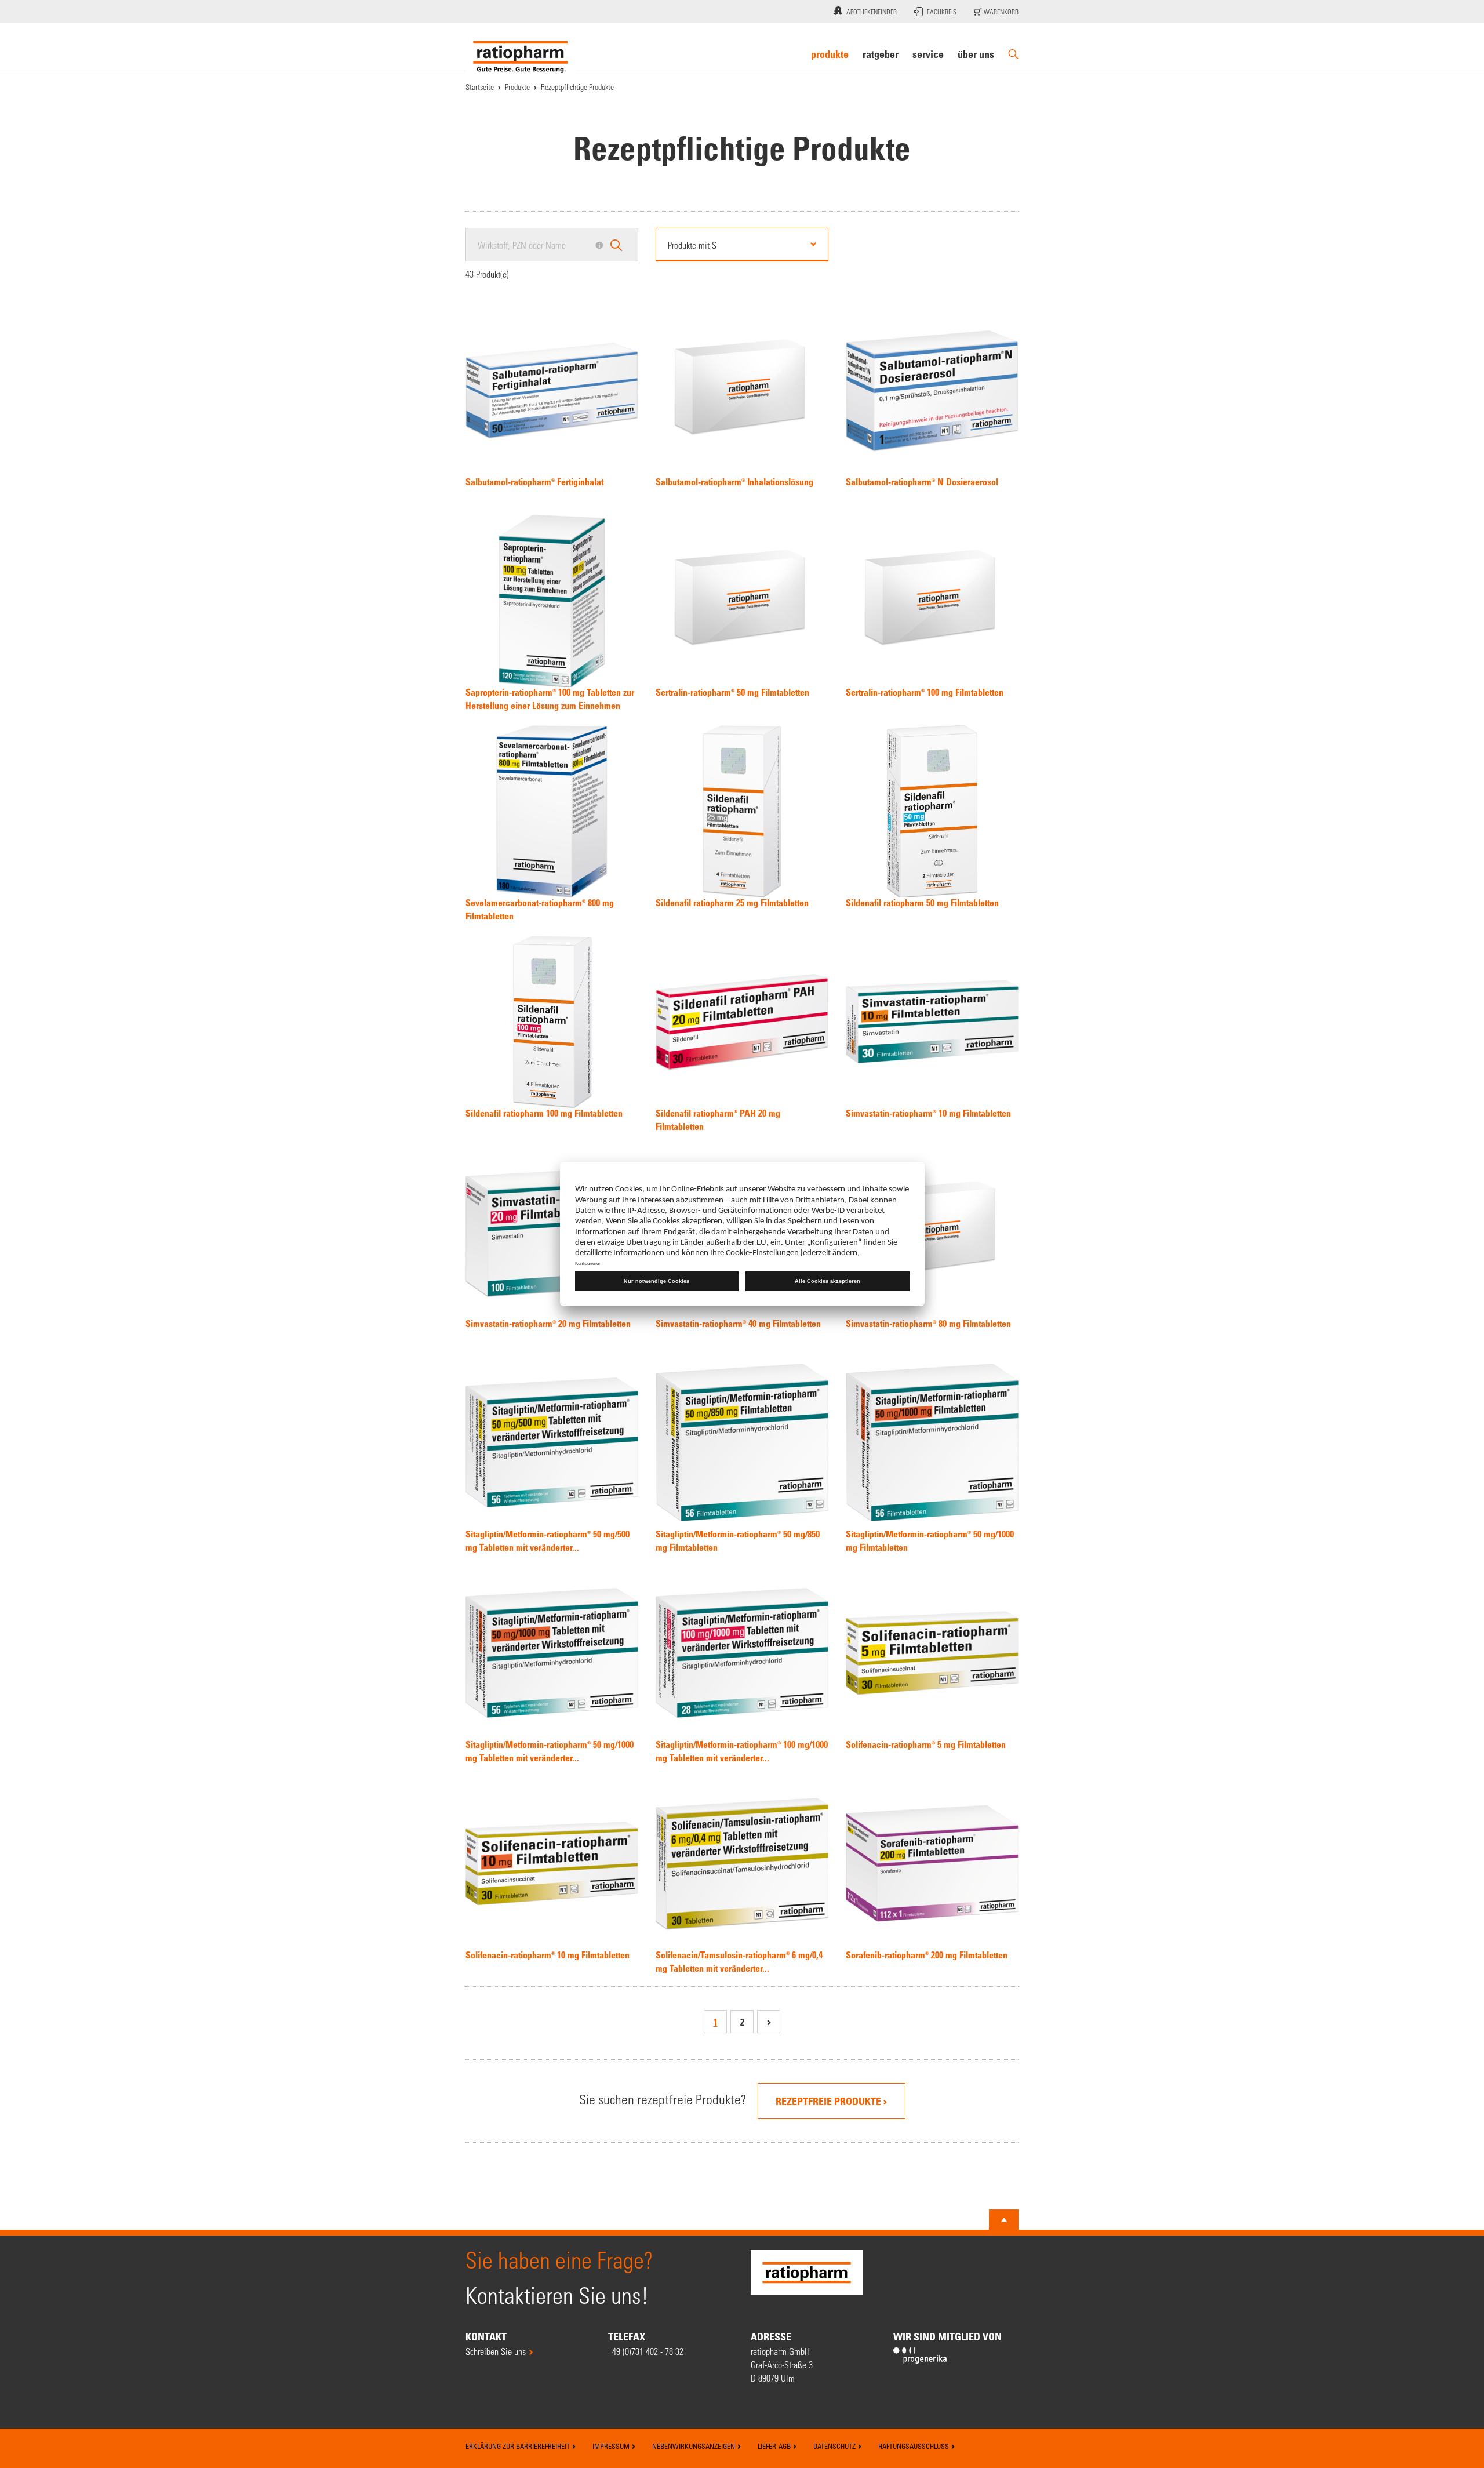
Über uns (976, 54)
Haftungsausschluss (914, 2446)
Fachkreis (942, 12)
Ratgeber (881, 54)
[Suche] (1013, 54)
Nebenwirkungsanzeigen (694, 2446)
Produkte (830, 54)
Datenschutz (835, 2446)
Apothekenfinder (872, 12)
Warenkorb (1000, 12)
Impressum (612, 2446)
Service (928, 54)
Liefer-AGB (775, 2446)
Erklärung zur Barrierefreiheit (519, 2446)
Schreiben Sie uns (496, 2351)
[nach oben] (1004, 2220)
